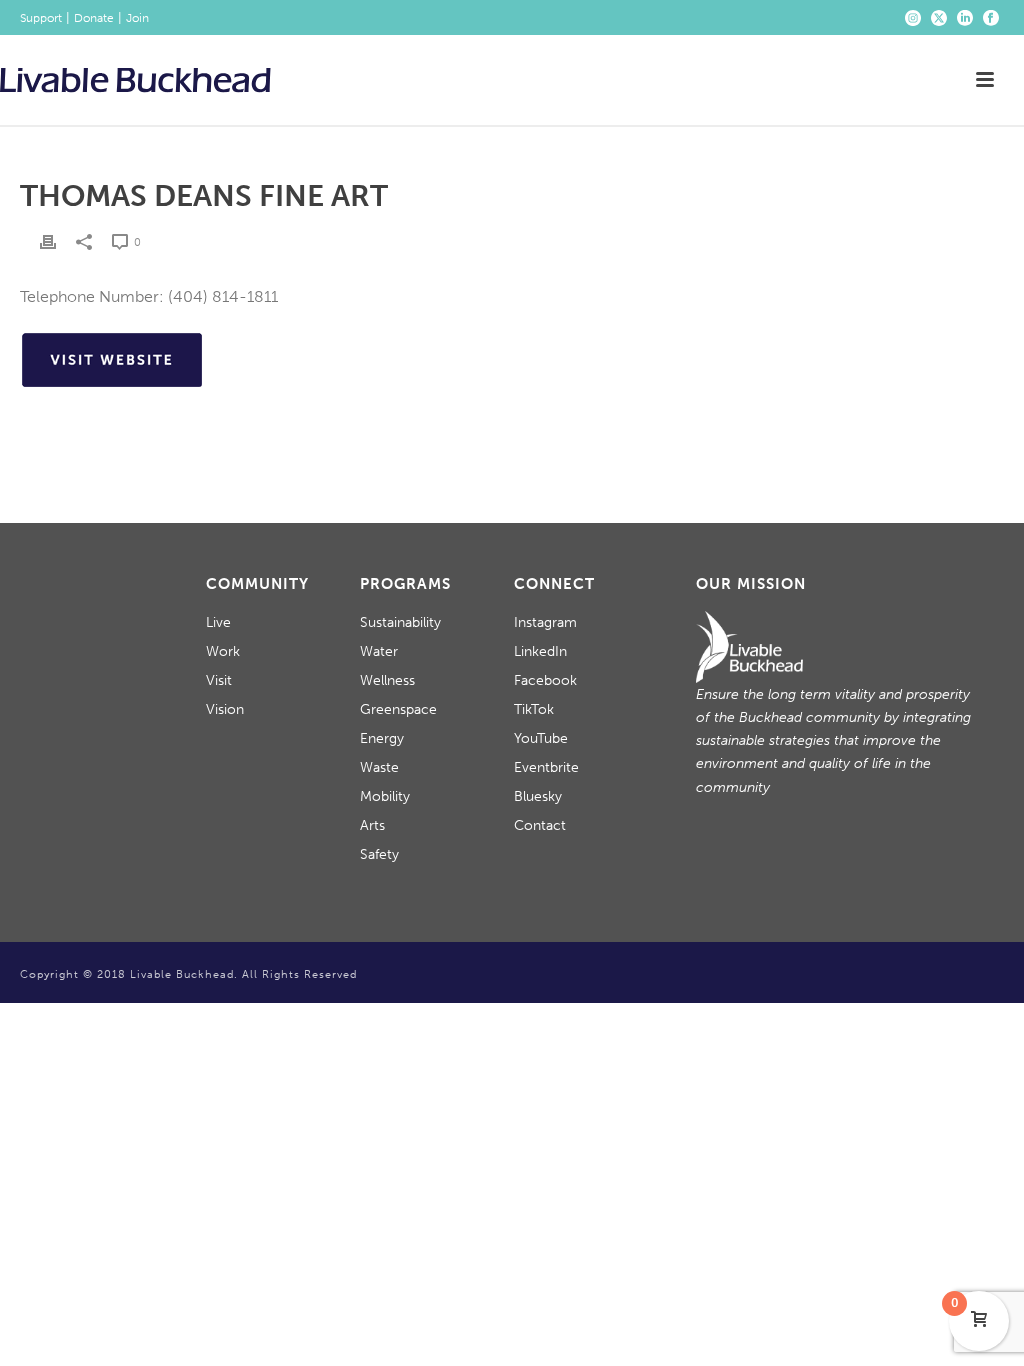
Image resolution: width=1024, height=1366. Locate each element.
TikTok (534, 709)
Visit (219, 680)
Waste (379, 767)
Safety (379, 854)
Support (41, 18)
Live (218, 622)
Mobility (385, 796)
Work (223, 651)
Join (137, 18)
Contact (540, 825)
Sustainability (400, 622)
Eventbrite (546, 767)
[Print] (48, 241)
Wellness (387, 680)
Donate (94, 18)
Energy (382, 738)
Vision (225, 709)
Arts (372, 825)
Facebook (545, 680)
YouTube (541, 738)
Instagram (545, 622)
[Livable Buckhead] (135, 80)
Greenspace (398, 709)
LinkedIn (540, 651)
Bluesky (538, 796)
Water (379, 651)
